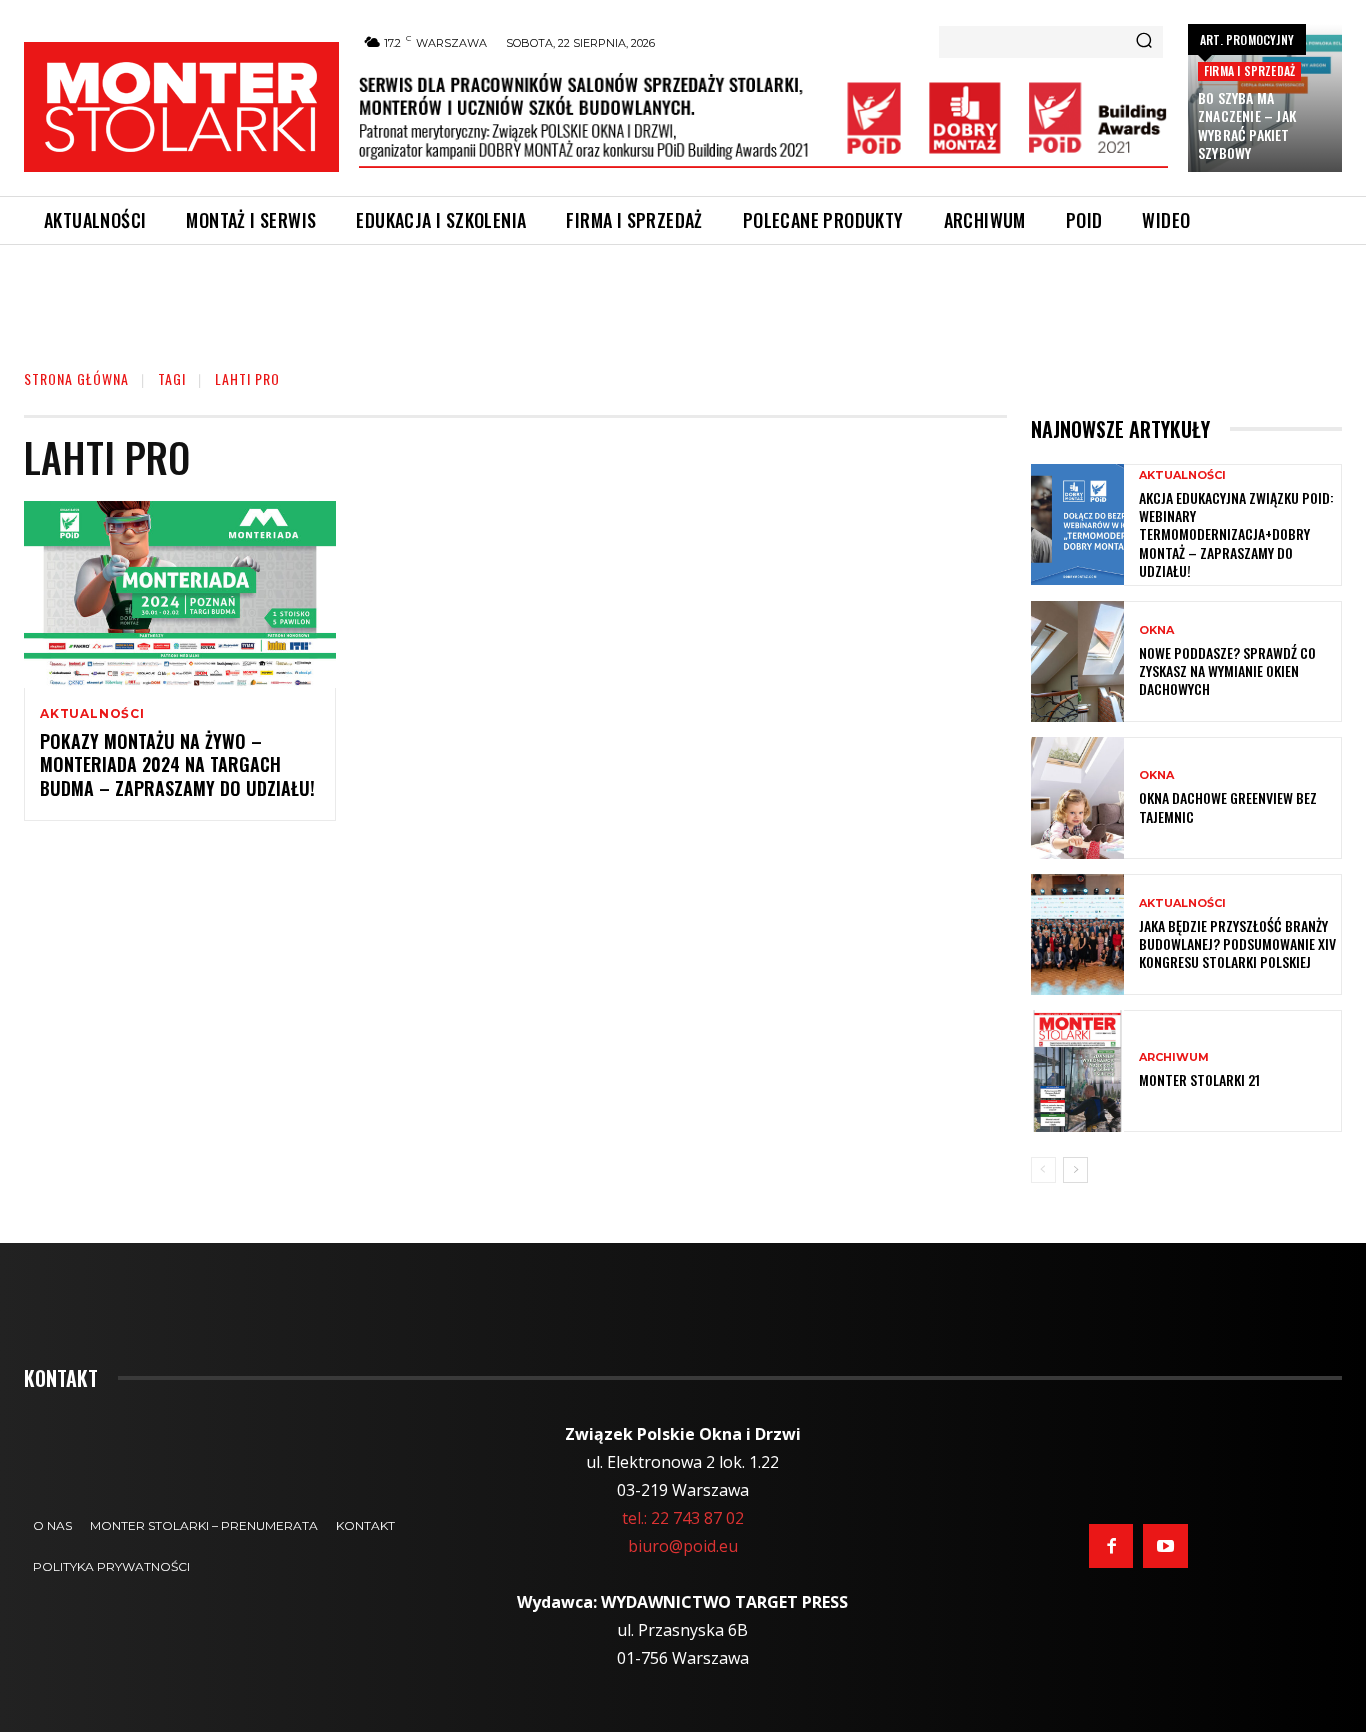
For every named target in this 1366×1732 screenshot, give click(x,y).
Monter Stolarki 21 (1199, 1079)
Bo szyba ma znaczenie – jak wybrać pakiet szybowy (1247, 125)
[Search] (1144, 42)
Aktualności (92, 714)
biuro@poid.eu (683, 1546)
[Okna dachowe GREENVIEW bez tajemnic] (1077, 797)
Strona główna (76, 378)
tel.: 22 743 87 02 (683, 1518)
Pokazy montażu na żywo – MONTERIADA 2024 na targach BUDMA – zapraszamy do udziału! (177, 764)
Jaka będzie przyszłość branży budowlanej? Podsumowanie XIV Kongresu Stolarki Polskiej (1237, 943)
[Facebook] (1111, 1546)
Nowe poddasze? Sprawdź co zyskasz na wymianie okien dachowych (1227, 670)
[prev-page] (1043, 1170)
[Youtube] (1165, 1546)
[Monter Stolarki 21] (1077, 1070)
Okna (1156, 630)
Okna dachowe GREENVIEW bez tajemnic (1228, 806)
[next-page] (1075, 1170)
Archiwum (1174, 1057)
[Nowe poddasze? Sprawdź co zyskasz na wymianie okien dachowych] (1077, 661)
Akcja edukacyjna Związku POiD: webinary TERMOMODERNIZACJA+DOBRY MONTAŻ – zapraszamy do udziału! (1236, 534)
